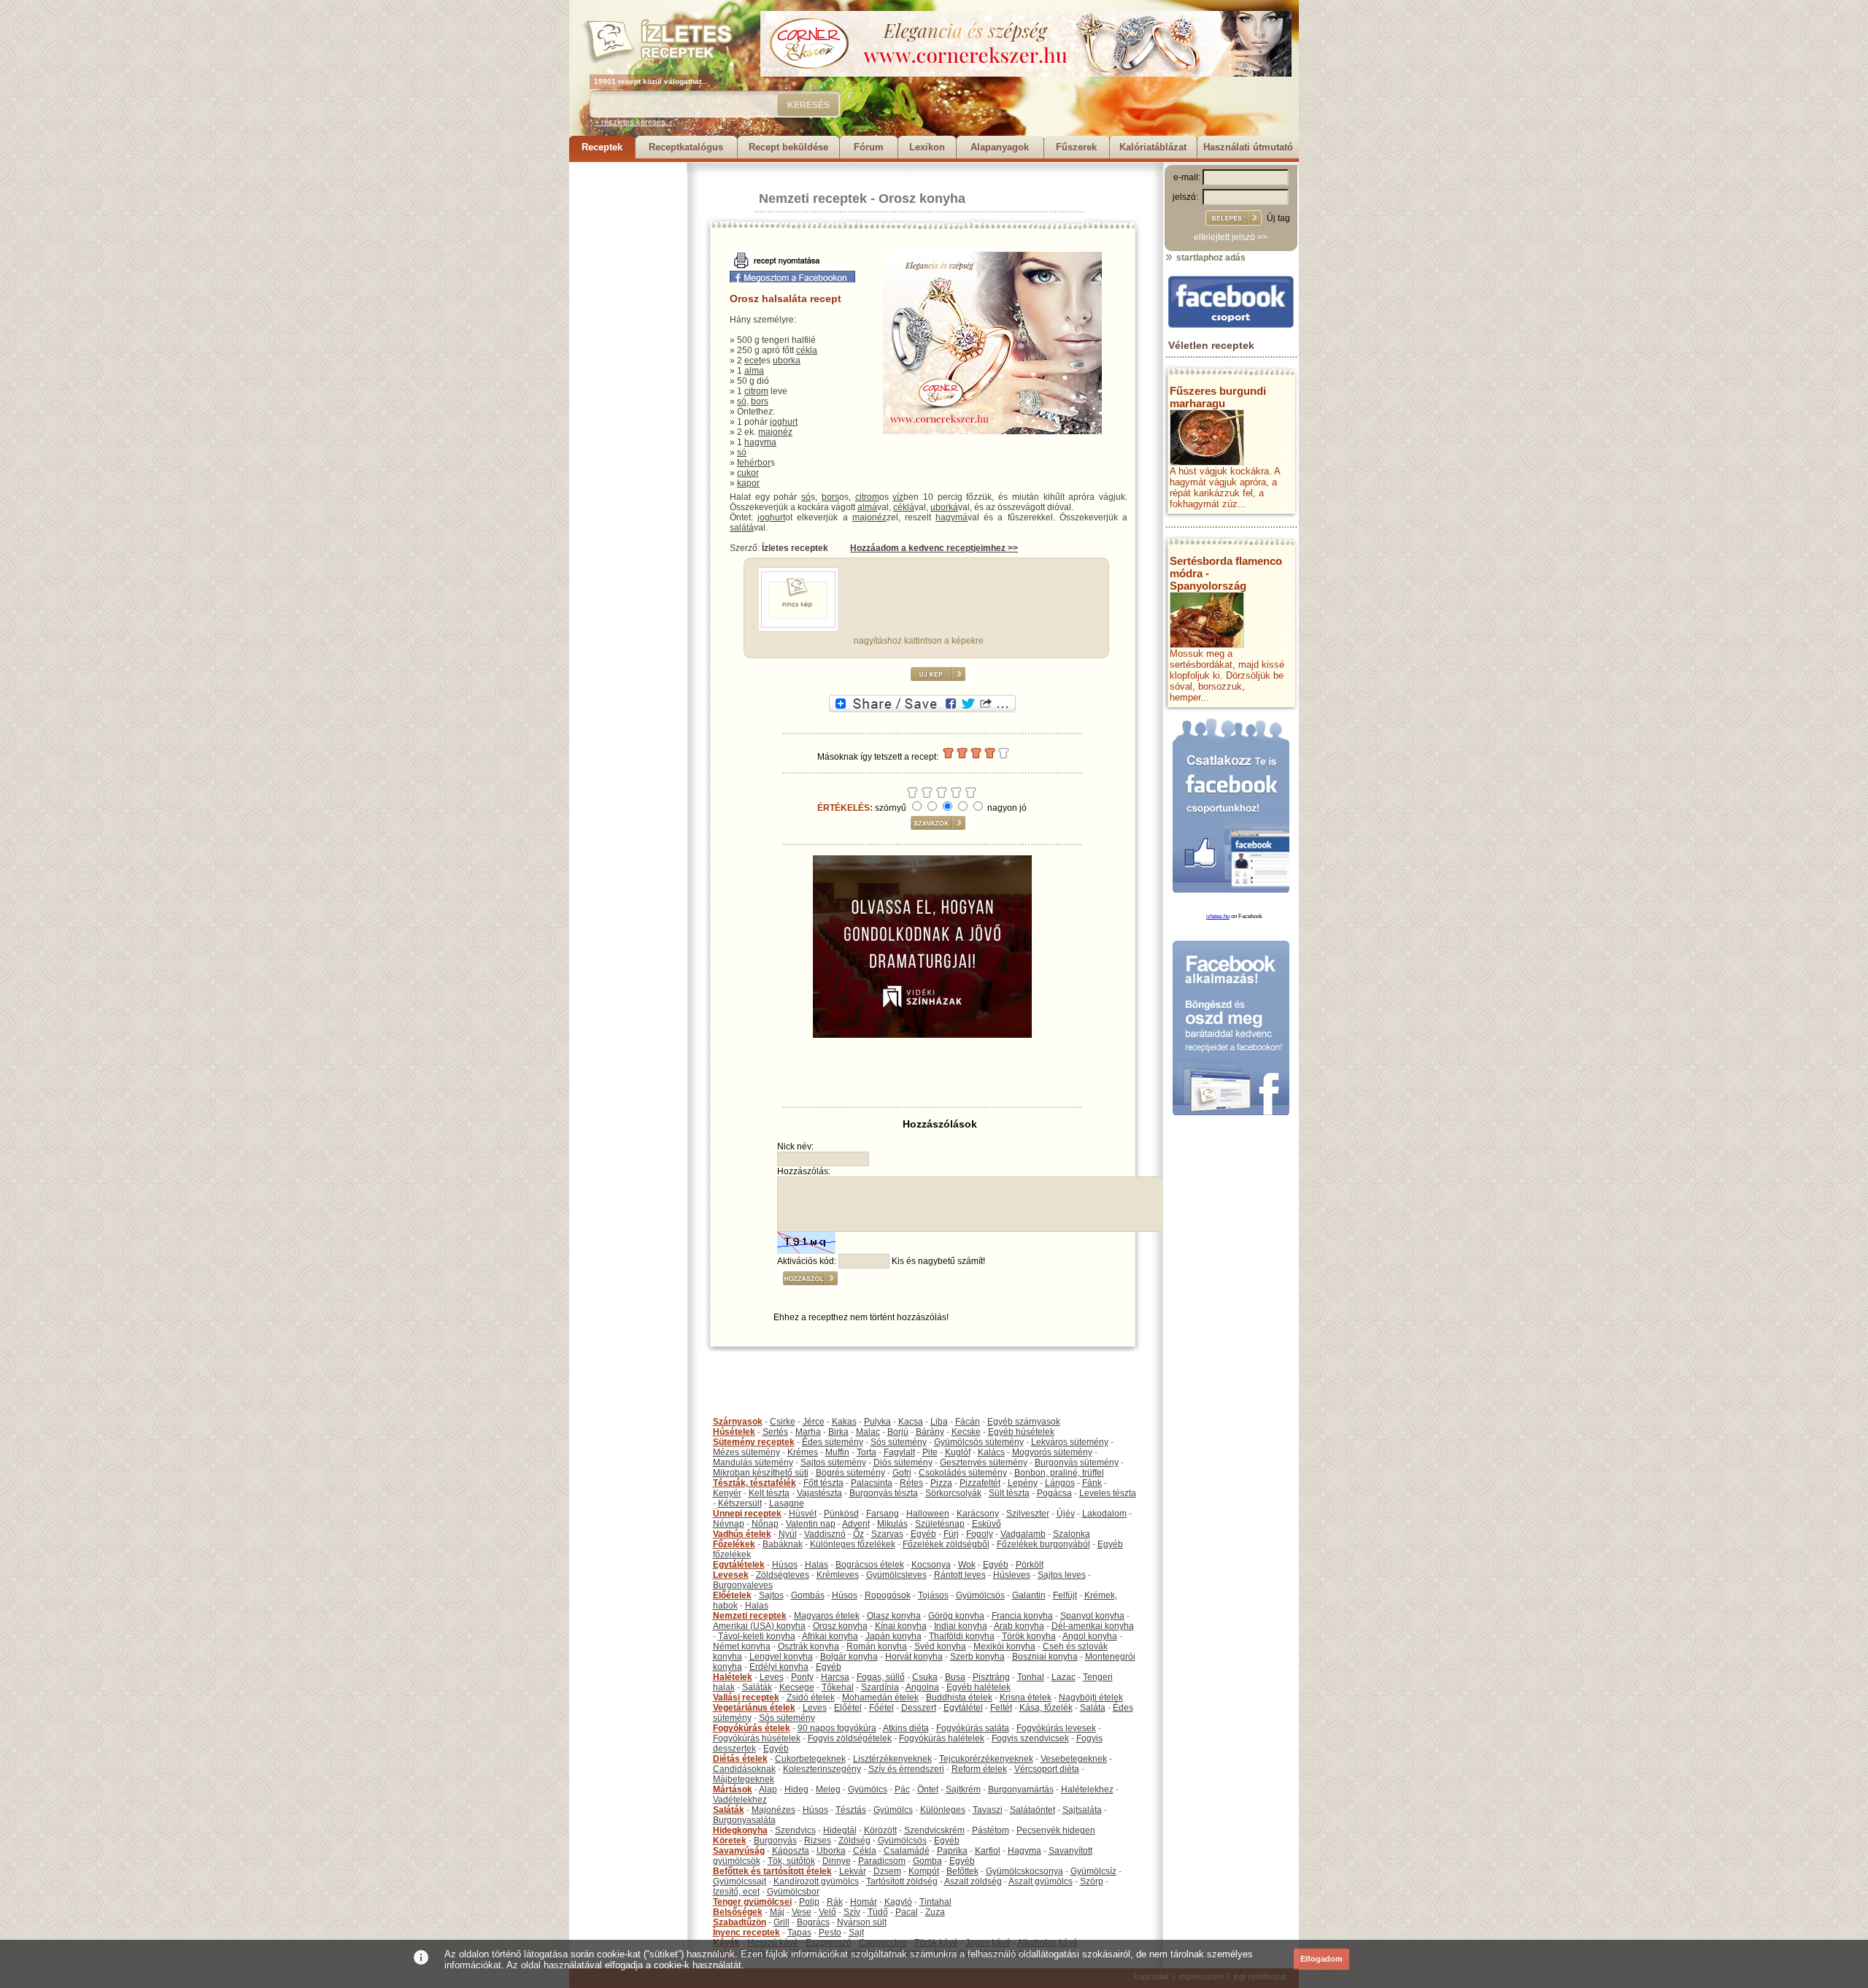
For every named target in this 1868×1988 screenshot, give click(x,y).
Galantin (1029, 1595)
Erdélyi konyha (779, 1667)
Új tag (1278, 218)
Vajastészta (819, 1493)
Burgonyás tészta (884, 1493)
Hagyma (1024, 1851)
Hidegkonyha (740, 1830)
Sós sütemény (899, 1442)
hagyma (760, 442)
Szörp (1092, 1881)
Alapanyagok (1000, 147)
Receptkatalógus (686, 147)
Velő (827, 1912)
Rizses (818, 1841)
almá (867, 507)
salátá (742, 528)
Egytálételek (739, 1565)
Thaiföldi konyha (962, 1636)
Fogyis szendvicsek (1030, 1738)
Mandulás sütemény (753, 1463)
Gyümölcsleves (896, 1575)
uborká (944, 507)
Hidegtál (840, 1830)
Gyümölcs (868, 1789)
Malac (868, 1432)
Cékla (865, 1851)
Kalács (991, 1452)
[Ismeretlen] (798, 625)
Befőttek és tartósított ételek (772, 1871)
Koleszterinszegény (822, 1769)
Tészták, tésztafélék (754, 1483)
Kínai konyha (901, 1626)
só (742, 401)
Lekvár (853, 1871)
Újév (1066, 1514)
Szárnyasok (738, 1422)
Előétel (848, 1708)
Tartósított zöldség (902, 1881)
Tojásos (933, 1595)
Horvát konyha (914, 1657)
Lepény (1023, 1483)
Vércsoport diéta (1047, 1769)
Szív (852, 1912)
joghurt (784, 422)
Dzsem (887, 1871)
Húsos (785, 1565)
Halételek (733, 1677)
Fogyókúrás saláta (973, 1728)
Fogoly (980, 1534)
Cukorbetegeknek (810, 1759)
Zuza (935, 1912)
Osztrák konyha (808, 1646)
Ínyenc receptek (746, 1933)
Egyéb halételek (979, 1687)
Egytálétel (963, 1708)
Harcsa (835, 1677)
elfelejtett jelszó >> (1231, 237)
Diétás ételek (740, 1759)
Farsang (883, 1514)
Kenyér (727, 1493)
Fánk (1092, 1483)
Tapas (799, 1933)
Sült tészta (1009, 1493)
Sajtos (771, 1595)
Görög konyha (956, 1616)
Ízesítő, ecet (736, 1892)
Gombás (808, 1595)
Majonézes (773, 1810)
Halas (817, 1565)
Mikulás (892, 1524)
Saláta (1093, 1708)
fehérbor (754, 463)
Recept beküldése (788, 147)
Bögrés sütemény (850, 1473)
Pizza (941, 1483)
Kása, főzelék (1046, 1708)
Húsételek (734, 1432)
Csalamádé (907, 1851)
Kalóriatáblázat (1153, 147)
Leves (772, 1677)
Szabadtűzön (740, 1922)
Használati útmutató (1248, 147)
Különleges (943, 1810)
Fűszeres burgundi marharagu (1218, 397)
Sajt (856, 1933)
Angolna (922, 1687)
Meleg (828, 1789)
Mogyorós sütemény (1052, 1452)
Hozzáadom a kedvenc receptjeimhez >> (934, 548)
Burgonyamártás (1021, 1789)
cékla (807, 350)
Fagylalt (899, 1452)
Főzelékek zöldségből (946, 1544)
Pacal (907, 1912)
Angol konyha (1090, 1636)
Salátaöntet (1033, 1810)
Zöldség (854, 1841)
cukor (748, 473)
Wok (967, 1565)
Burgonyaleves (743, 1585)
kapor (748, 483)
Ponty (802, 1677)
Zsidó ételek (811, 1698)
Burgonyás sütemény (1077, 1463)
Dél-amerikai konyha (1093, 1626)
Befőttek (962, 1871)
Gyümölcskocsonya (1024, 1871)
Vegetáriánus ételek (754, 1708)
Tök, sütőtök (791, 1861)
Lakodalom (1104, 1514)
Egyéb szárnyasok (1024, 1422)
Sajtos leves (1062, 1575)
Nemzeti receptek (813, 199)
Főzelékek (734, 1544)
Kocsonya (931, 1565)
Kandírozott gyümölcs (816, 1881)
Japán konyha (894, 1636)
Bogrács (813, 1922)
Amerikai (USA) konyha (759, 1626)
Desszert (919, 1708)
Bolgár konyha (849, 1657)
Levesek (731, 1575)
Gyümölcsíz (1093, 1871)
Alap (768, 1789)
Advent (856, 1524)
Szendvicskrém (934, 1830)
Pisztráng (991, 1677)
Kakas (844, 1422)
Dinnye (837, 1861)
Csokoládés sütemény (963, 1473)
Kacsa (911, 1422)
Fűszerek (1076, 147)
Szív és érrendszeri (906, 1769)
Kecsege (797, 1687)
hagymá (952, 517)
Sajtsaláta (1082, 1810)
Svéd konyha (940, 1646)
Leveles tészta (1108, 1493)
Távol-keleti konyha (757, 1636)
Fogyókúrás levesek (1056, 1728)
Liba (939, 1422)
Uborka (831, 1851)
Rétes (911, 1483)
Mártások (733, 1789)
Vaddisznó (825, 1534)
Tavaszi (988, 1810)
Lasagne (787, 1503)
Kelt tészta (769, 1493)
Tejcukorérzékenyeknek (986, 1759)
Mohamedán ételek (880, 1698)
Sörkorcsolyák (953, 1493)
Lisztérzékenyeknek (892, 1759)
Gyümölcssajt (740, 1881)
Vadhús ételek (742, 1534)
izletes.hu (1218, 916)
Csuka (925, 1677)
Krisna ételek (1026, 1698)
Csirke (783, 1422)
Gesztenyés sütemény (984, 1463)
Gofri (902, 1473)
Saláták (757, 1687)
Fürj (951, 1534)
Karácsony (978, 1514)
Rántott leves (960, 1575)
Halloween (928, 1514)
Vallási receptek (746, 1698)
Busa (955, 1677)
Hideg (796, 1789)
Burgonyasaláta (744, 1820)
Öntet (928, 1789)
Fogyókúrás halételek (942, 1738)
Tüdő (878, 1912)
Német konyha (742, 1646)
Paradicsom (882, 1861)
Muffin (837, 1452)
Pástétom (991, 1830)
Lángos (1060, 1483)
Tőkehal (838, 1687)
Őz (858, 1534)
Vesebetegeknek (1074, 1759)
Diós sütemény (903, 1463)
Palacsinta (872, 1483)
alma (754, 371)
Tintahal (935, 1902)
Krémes (803, 1452)
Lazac (1064, 1677)
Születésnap (940, 1524)
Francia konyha (1022, 1616)
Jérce (814, 1422)
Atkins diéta (906, 1728)
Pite (930, 1452)
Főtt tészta (823, 1483)
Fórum (869, 147)
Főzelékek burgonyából (1043, 1544)
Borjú (898, 1432)
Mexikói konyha (1004, 1646)
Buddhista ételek (959, 1698)
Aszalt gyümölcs (1041, 1881)
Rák (835, 1902)
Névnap (729, 1524)
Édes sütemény (833, 1442)
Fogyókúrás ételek (752, 1728)
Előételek (732, 1595)
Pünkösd (841, 1514)
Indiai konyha (961, 1626)
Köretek (730, 1841)
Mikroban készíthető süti (761, 1473)
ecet (753, 361)
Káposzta (791, 1851)
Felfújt (1065, 1595)
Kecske (966, 1432)
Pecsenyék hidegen (1056, 1830)
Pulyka (877, 1422)
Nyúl (788, 1534)
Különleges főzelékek (853, 1544)
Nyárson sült (862, 1922)
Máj (777, 1912)
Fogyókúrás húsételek (757, 1738)
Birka (838, 1432)
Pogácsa (1054, 1493)
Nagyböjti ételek (1091, 1698)
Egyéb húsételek (1021, 1432)
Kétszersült (740, 1503)
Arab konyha (1019, 1626)
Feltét (1001, 1708)
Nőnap (765, 1524)
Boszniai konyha (1045, 1657)
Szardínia (880, 1687)
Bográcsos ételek (870, 1565)
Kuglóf (958, 1452)
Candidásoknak (744, 1769)
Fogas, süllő (881, 1677)
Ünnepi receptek (747, 1514)
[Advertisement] (628, 381)
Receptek (602, 147)
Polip (809, 1902)
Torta (867, 1452)
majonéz (775, 432)
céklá (904, 507)
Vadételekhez (740, 1800)
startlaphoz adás (1210, 258)
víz (898, 497)
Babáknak (783, 1544)
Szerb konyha (977, 1657)
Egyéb (923, 1534)
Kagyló (898, 1902)
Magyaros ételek (827, 1616)
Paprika (952, 1851)
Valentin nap (811, 1524)
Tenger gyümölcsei (752, 1902)
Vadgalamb (1023, 1534)
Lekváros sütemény (1070, 1442)
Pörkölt (1030, 1565)
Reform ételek (979, 1769)
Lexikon (927, 147)
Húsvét (803, 1514)
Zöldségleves (783, 1575)
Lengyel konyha (781, 1657)
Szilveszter (1028, 1514)
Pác (902, 1789)
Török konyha (1029, 1636)
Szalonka (1072, 1534)
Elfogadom (1321, 1959)
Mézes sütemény (746, 1452)
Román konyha (877, 1646)
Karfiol (988, 1851)
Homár (864, 1902)
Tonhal (1031, 1677)
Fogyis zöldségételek (850, 1738)
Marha (808, 1432)
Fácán (968, 1422)
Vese (802, 1912)
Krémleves (838, 1575)
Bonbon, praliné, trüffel (1059, 1473)
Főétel (881, 1708)
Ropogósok (888, 1595)
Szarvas (887, 1534)
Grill (781, 1922)
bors (760, 401)
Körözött (880, 1830)
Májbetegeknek (744, 1779)
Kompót (924, 1871)
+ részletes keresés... (633, 122)
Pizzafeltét (980, 1483)
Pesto (830, 1933)
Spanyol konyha (1092, 1616)
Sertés (775, 1432)
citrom (756, 391)
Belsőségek (738, 1912)
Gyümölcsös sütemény (979, 1442)
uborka (787, 361)
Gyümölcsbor (793, 1892)
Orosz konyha (922, 199)
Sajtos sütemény (833, 1463)
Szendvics (795, 1830)
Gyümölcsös (980, 1595)
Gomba (927, 1861)
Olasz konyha (894, 1616)
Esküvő (987, 1524)
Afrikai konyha (830, 1636)
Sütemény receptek (754, 1442)
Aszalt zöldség (973, 1881)
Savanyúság (739, 1851)
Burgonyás (775, 1841)
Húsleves (1012, 1575)
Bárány (930, 1432)
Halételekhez (1087, 1789)
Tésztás (851, 1810)
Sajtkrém (963, 1789)
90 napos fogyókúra (837, 1728)
